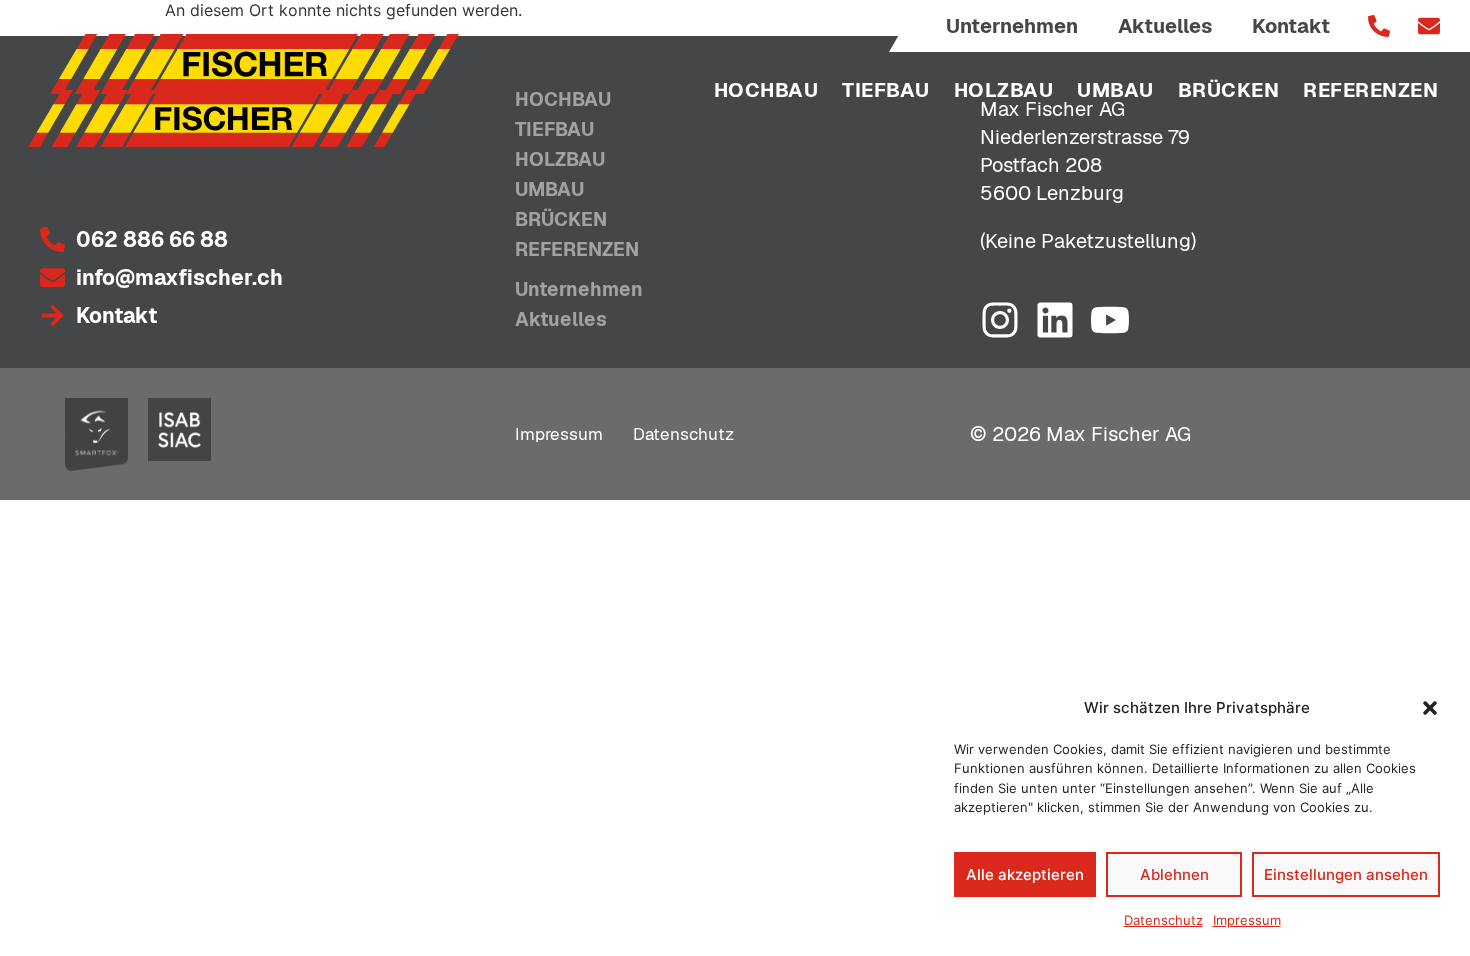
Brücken (1229, 90)
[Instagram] (1000, 320)
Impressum (1247, 920)
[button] (1430, 708)
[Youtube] (1110, 320)
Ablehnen (1174, 874)
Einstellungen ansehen (1346, 874)
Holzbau (1004, 90)
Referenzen (1370, 90)
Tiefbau (886, 90)
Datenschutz (1163, 920)
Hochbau (766, 90)
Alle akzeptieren (1025, 874)
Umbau (1115, 90)
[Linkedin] (1055, 320)
